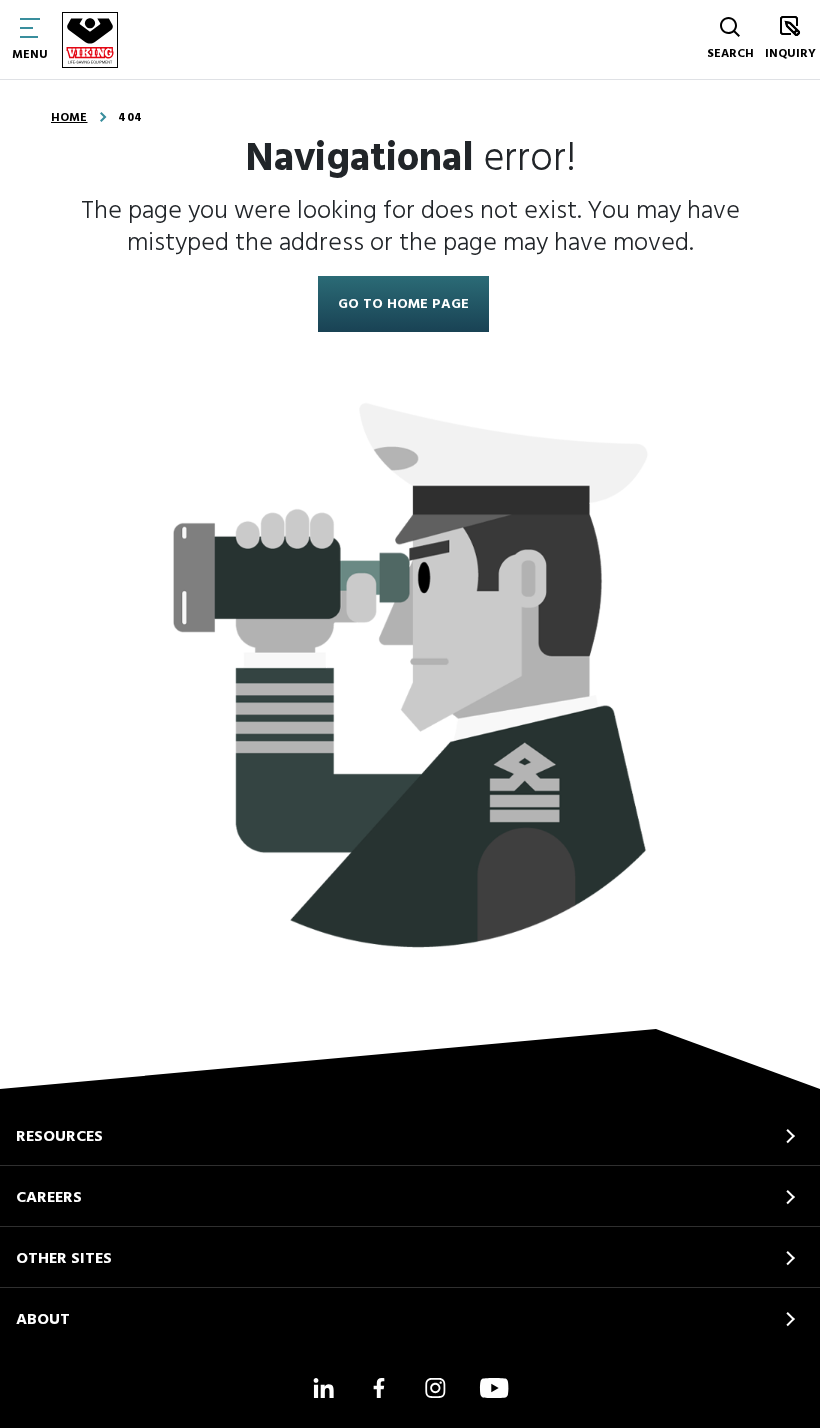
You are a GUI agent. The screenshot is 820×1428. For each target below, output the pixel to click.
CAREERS (49, 1198)
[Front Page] (90, 40)
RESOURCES (59, 1137)
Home (69, 118)
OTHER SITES (64, 1259)
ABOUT (43, 1320)
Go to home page (403, 304)
